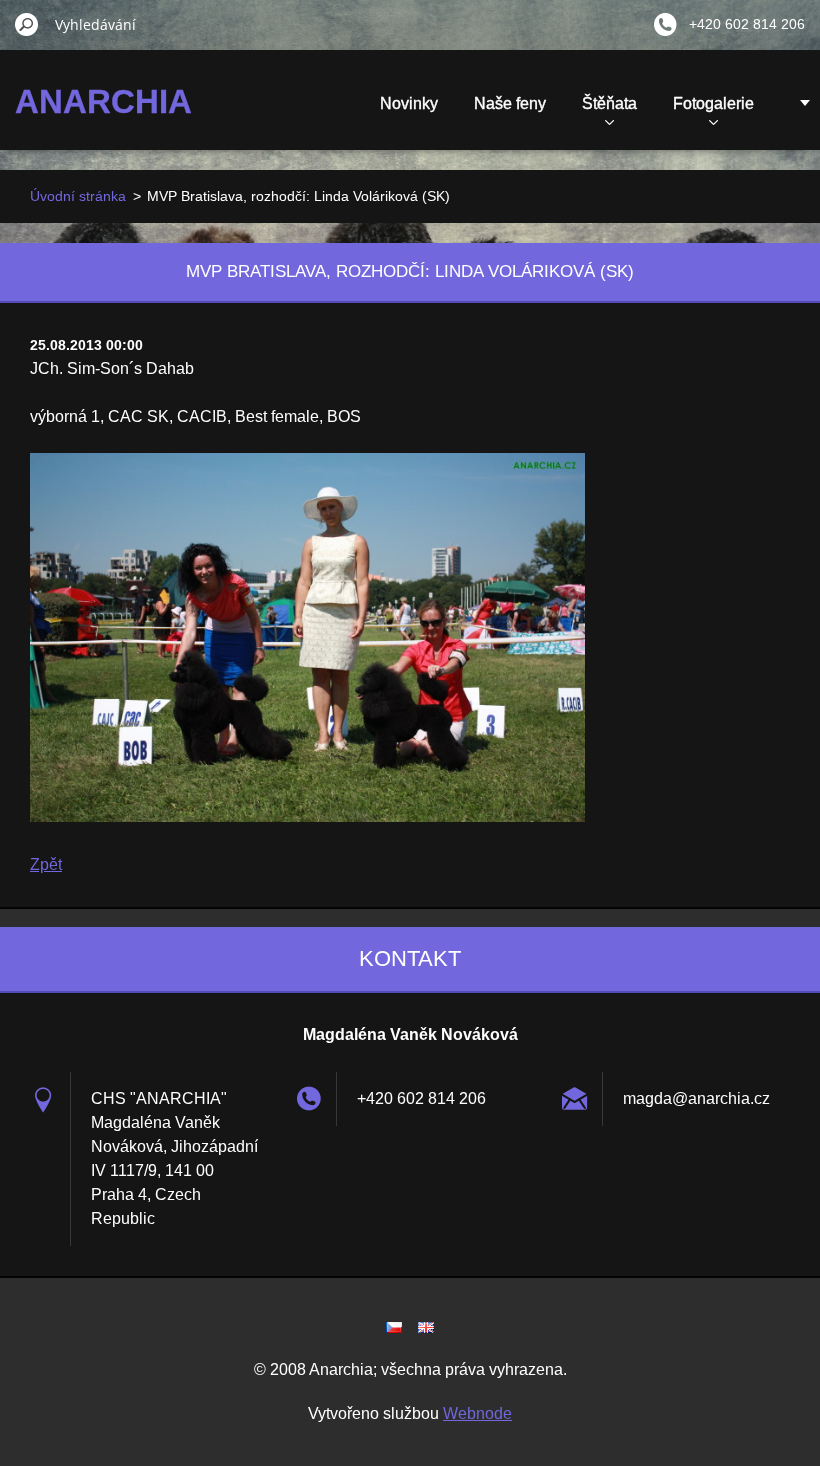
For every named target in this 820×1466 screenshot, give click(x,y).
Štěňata (609, 103)
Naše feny (510, 103)
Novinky (409, 103)
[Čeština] (394, 1327)
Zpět (46, 864)
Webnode (477, 1413)
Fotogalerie (713, 103)
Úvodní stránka (78, 196)
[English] (426, 1327)
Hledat (27, 24)
